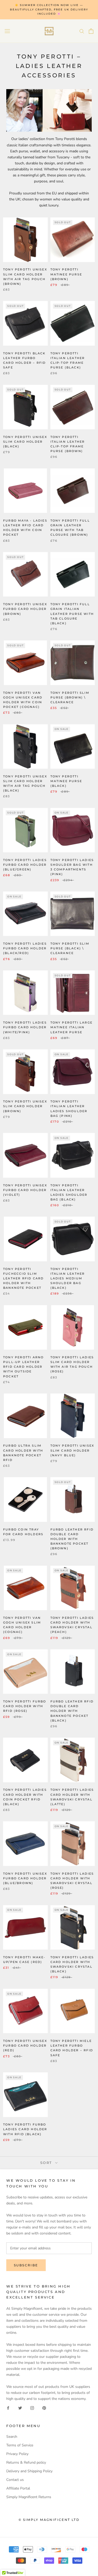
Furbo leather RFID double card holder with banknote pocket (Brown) (72, 1539)
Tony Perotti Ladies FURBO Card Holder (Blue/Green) (25, 865)
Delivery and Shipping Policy (29, 2471)
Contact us (15, 2480)
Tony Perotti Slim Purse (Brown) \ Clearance (70, 697)
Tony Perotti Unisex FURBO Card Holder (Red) (25, 2046)
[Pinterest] (44, 2408)
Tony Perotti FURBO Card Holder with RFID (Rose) (25, 1706)
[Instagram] (32, 2408)
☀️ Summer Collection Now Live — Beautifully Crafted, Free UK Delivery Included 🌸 (49, 9)
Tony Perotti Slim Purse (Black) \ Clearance (70, 948)
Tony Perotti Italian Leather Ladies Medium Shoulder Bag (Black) (68, 1278)
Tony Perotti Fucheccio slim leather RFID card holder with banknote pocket (23, 1278)
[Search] (82, 31)
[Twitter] (20, 2408)
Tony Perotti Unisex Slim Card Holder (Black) (25, 442)
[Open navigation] (7, 31)
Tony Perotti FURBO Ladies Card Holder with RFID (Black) (25, 2129)
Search (12, 2437)
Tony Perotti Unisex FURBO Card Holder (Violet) (25, 1190)
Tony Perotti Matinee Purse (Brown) (66, 274)
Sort (47, 2163)
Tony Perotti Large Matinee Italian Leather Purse (72, 1027)
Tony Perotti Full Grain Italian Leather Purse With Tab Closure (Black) (72, 614)
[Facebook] (8, 2408)
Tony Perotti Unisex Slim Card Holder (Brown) (25, 1106)
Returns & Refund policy (26, 2462)
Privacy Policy (17, 2454)
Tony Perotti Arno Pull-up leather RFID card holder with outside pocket (23, 1367)
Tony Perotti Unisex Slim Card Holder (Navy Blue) (72, 1450)
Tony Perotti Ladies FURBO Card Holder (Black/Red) (25, 948)
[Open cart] (91, 31)
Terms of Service (20, 2445)
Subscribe (26, 2265)
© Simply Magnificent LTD (49, 2520)
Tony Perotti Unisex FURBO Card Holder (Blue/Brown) (25, 1878)
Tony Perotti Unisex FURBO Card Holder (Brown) (25, 609)
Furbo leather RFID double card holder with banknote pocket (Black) (72, 1711)
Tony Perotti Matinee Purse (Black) (66, 781)
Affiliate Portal (18, 2488)
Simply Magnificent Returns (29, 2497)
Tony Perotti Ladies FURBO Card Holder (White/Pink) (25, 1027)
